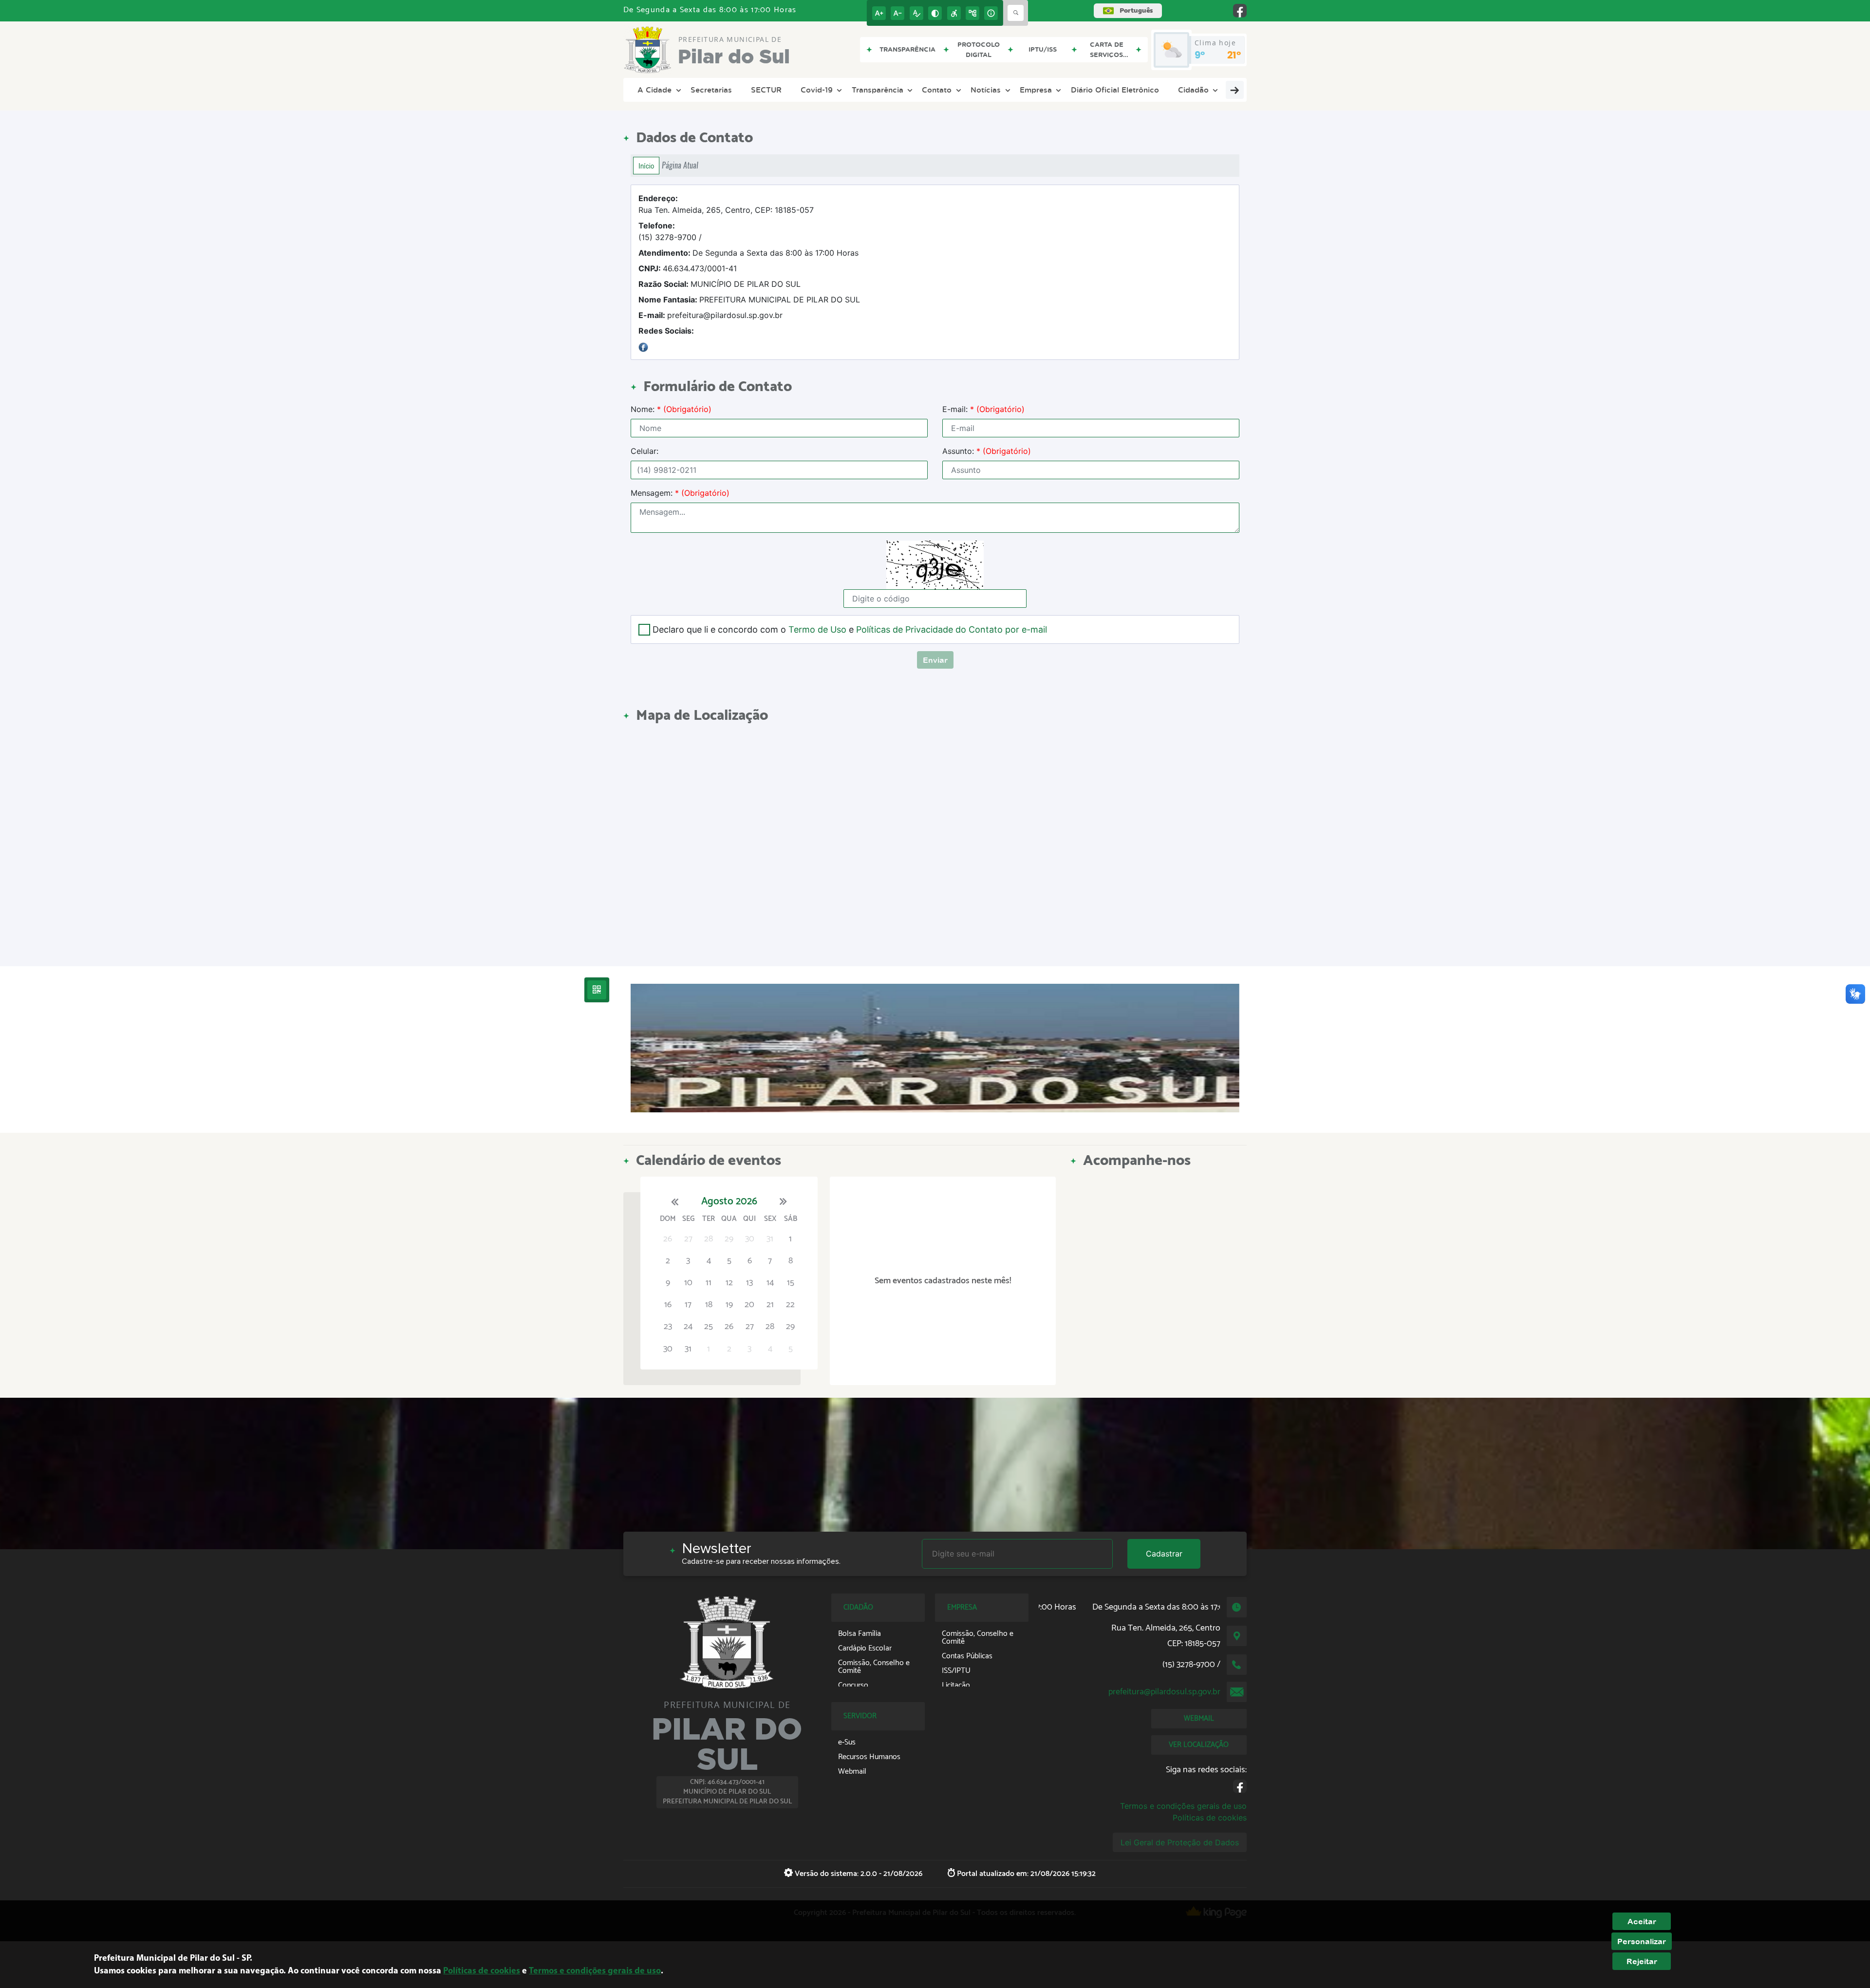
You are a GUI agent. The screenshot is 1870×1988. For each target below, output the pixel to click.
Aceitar (1642, 1921)
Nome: (671, 409)
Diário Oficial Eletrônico (1115, 90)
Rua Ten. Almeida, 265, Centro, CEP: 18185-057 (726, 204)
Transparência (878, 90)
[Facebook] (643, 346)
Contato (937, 90)
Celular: (645, 451)
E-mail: (983, 409)
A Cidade (654, 90)
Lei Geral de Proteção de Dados (1180, 1842)
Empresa (1036, 90)
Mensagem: (680, 493)
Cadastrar (1164, 1554)
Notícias (986, 90)
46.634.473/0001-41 (688, 268)
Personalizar (1642, 1941)
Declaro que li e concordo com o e (850, 629)
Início (646, 166)
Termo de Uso (817, 629)
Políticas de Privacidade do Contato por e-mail (952, 629)
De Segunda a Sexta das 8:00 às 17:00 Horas (748, 253)
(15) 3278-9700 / (670, 231)
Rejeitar (1642, 1961)
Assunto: (987, 451)
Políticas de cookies (1210, 1818)
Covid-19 (817, 90)
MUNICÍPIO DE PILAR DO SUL (720, 284)
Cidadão (1193, 90)
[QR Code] (597, 990)
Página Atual (680, 165)
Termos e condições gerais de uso (1183, 1806)
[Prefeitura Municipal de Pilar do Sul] (935, 1048)
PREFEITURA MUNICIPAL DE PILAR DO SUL (749, 300)
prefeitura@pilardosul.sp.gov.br (711, 315)
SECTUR (766, 90)
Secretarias (711, 90)
